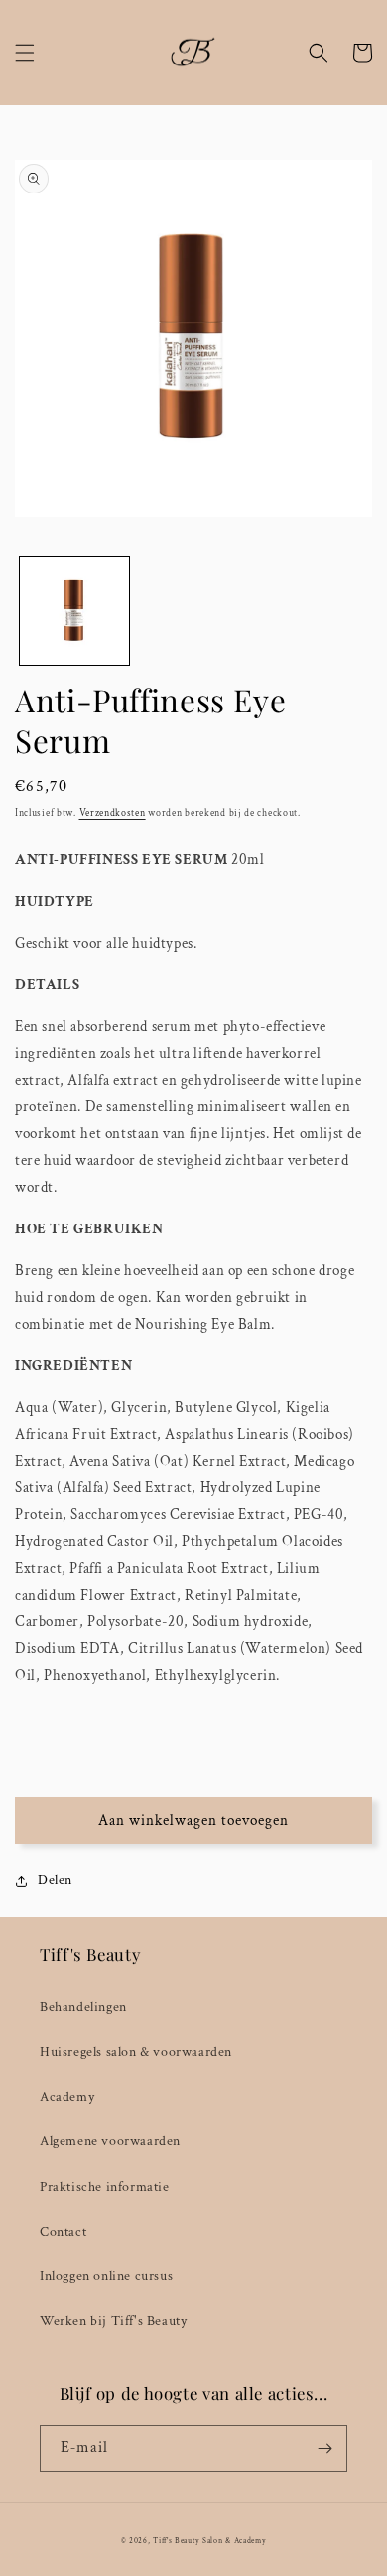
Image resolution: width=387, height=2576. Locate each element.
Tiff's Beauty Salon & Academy (209, 2541)
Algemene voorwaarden (110, 2141)
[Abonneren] (324, 2448)
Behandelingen (83, 2007)
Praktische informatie (105, 2187)
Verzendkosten (113, 813)
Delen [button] (55, 1880)
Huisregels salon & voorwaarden (136, 2052)
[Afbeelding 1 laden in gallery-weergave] (74, 611)
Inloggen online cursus (106, 2276)
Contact (63, 2232)
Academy (67, 2097)
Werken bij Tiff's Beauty (113, 2321)
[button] (25, 53)
